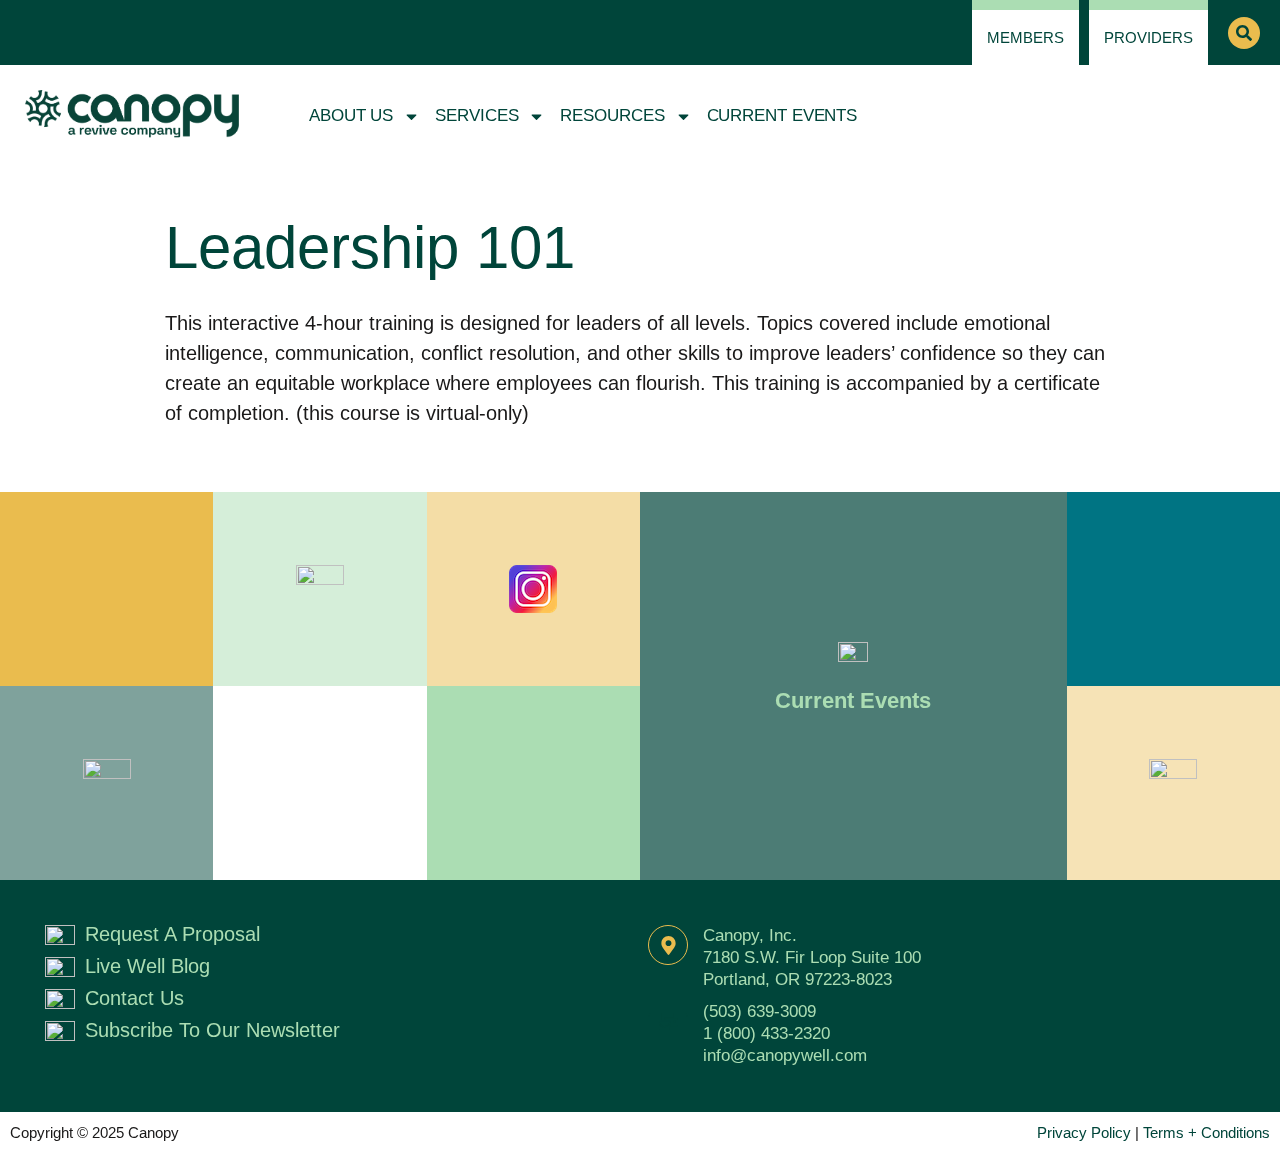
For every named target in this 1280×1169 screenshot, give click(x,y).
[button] (1244, 33)
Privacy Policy (1084, 1132)
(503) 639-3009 (759, 1011)
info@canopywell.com (785, 1055)
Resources (612, 115)
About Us (351, 115)
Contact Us (134, 998)
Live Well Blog (147, 966)
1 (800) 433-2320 (766, 1033)
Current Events (782, 115)
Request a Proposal (172, 934)
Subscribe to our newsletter (212, 1030)
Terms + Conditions (1206, 1132)
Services (476, 115)
